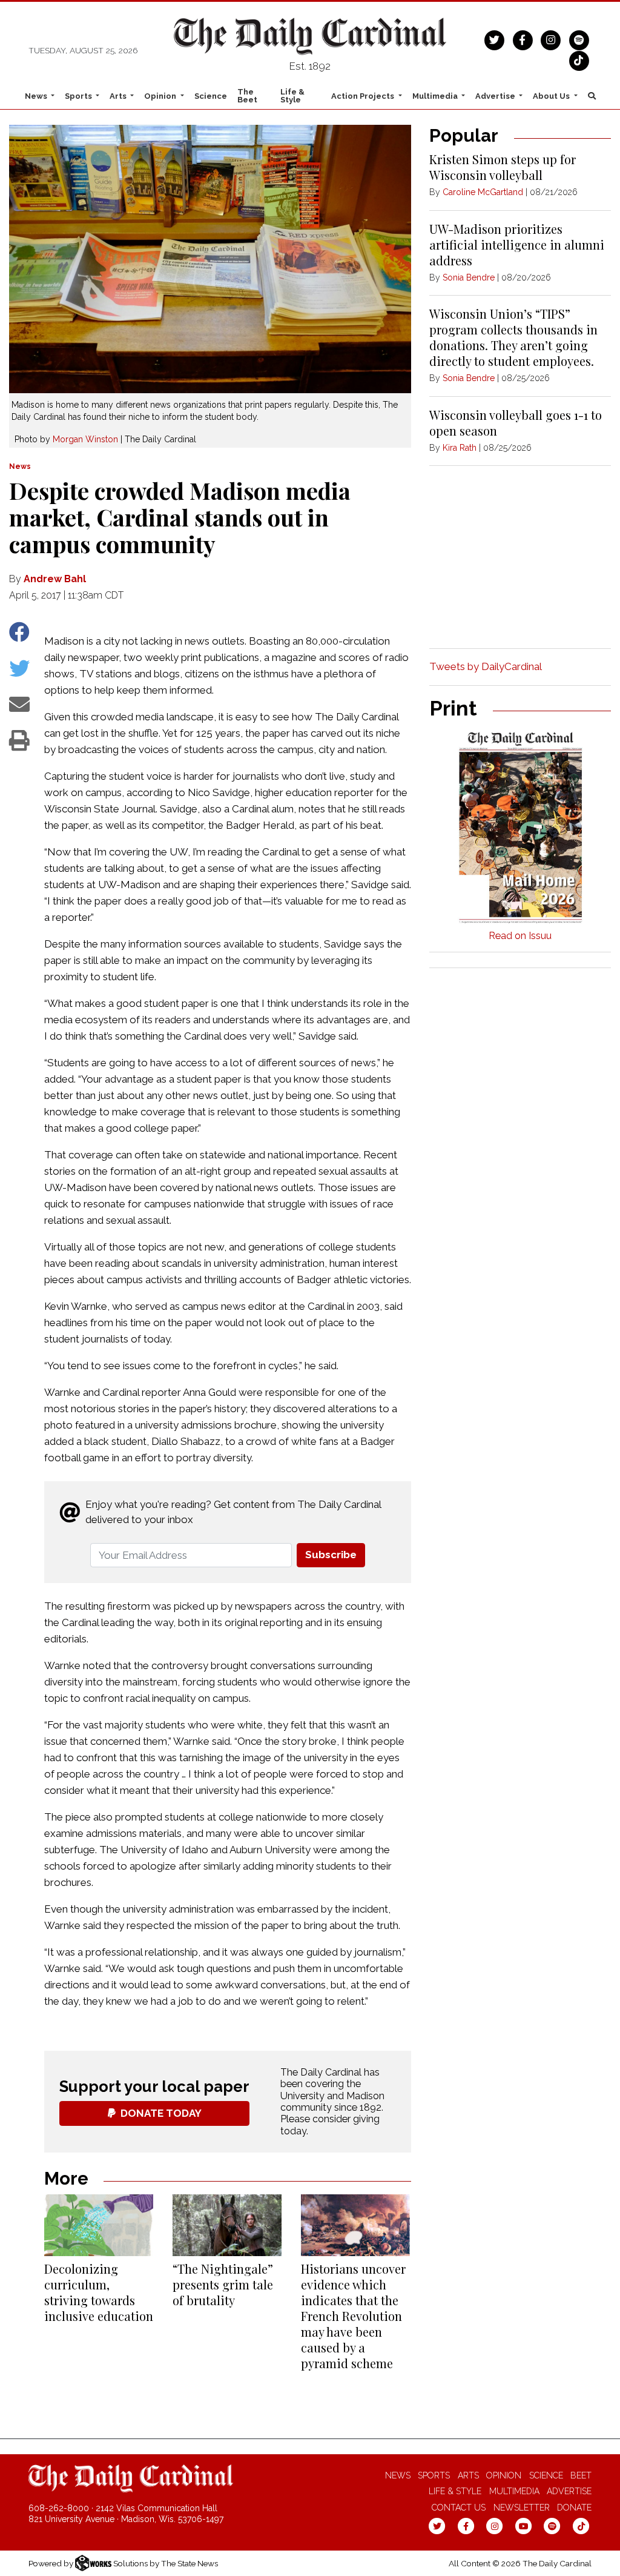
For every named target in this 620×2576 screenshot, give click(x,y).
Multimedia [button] (436, 96)
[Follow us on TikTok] (579, 59)
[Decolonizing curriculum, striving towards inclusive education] (99, 2225)
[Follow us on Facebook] (523, 39)
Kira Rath (460, 448)
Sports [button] (79, 96)
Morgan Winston (85, 439)
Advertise (569, 2491)
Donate (574, 2508)
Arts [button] (119, 96)
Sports (434, 2475)
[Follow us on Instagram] (551, 39)
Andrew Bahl (55, 579)
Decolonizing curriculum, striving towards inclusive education (99, 2292)
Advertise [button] (496, 96)
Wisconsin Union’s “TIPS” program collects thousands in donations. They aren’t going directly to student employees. (513, 337)
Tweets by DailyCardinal (486, 666)
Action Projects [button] (364, 96)
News (20, 466)
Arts (468, 2475)
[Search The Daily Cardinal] (592, 96)
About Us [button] (552, 96)
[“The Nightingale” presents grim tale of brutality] (227, 2225)
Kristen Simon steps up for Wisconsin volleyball (503, 167)
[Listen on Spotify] (579, 39)
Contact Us (459, 2508)
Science (211, 96)
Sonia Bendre (469, 277)
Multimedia (514, 2491)
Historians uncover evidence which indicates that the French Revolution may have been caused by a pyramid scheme (353, 2316)
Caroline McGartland (483, 192)
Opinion (504, 2475)
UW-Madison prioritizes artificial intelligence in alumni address (517, 244)
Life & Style (292, 96)
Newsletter (522, 2508)
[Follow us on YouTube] (523, 2526)
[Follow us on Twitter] (494, 39)
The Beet (247, 96)
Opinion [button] (161, 96)
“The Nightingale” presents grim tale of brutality (223, 2284)
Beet (581, 2475)
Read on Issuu (520, 936)
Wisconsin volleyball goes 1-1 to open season (516, 423)
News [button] (37, 96)
